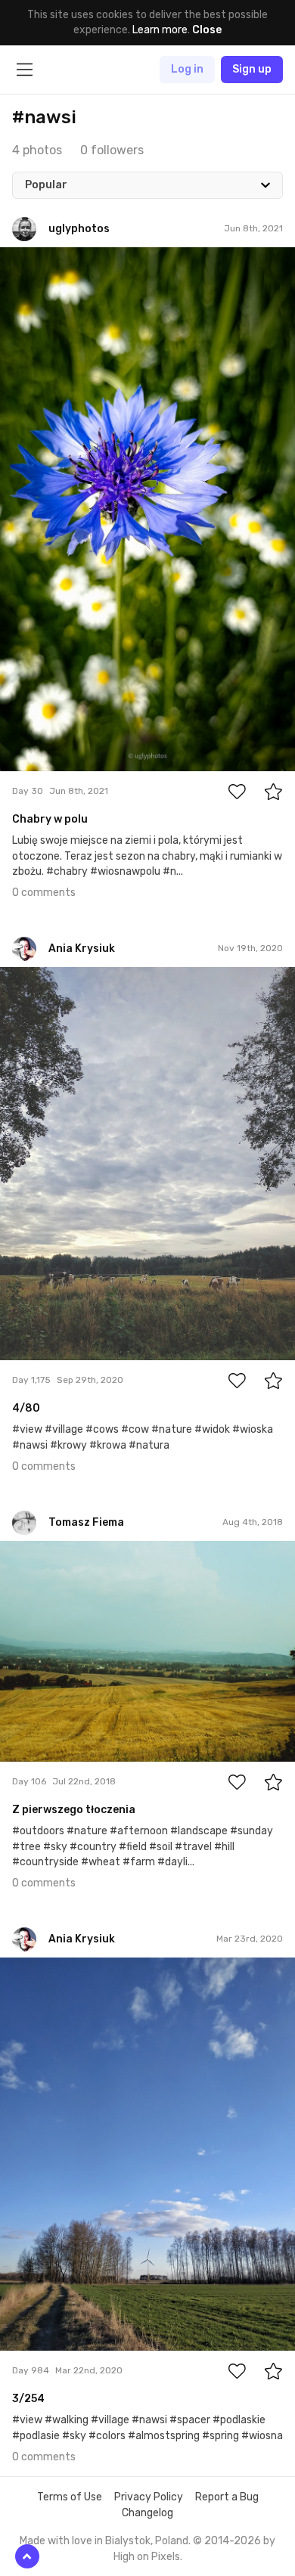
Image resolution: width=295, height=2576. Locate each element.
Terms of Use (70, 2497)
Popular (46, 185)
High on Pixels (147, 2557)
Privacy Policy (149, 2497)
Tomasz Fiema (69, 1552)
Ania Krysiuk (64, 978)
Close (207, 30)
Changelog (147, 2513)
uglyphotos (63, 259)
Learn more (160, 30)
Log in (187, 69)
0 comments (44, 893)
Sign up (252, 69)
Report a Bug (227, 2497)
